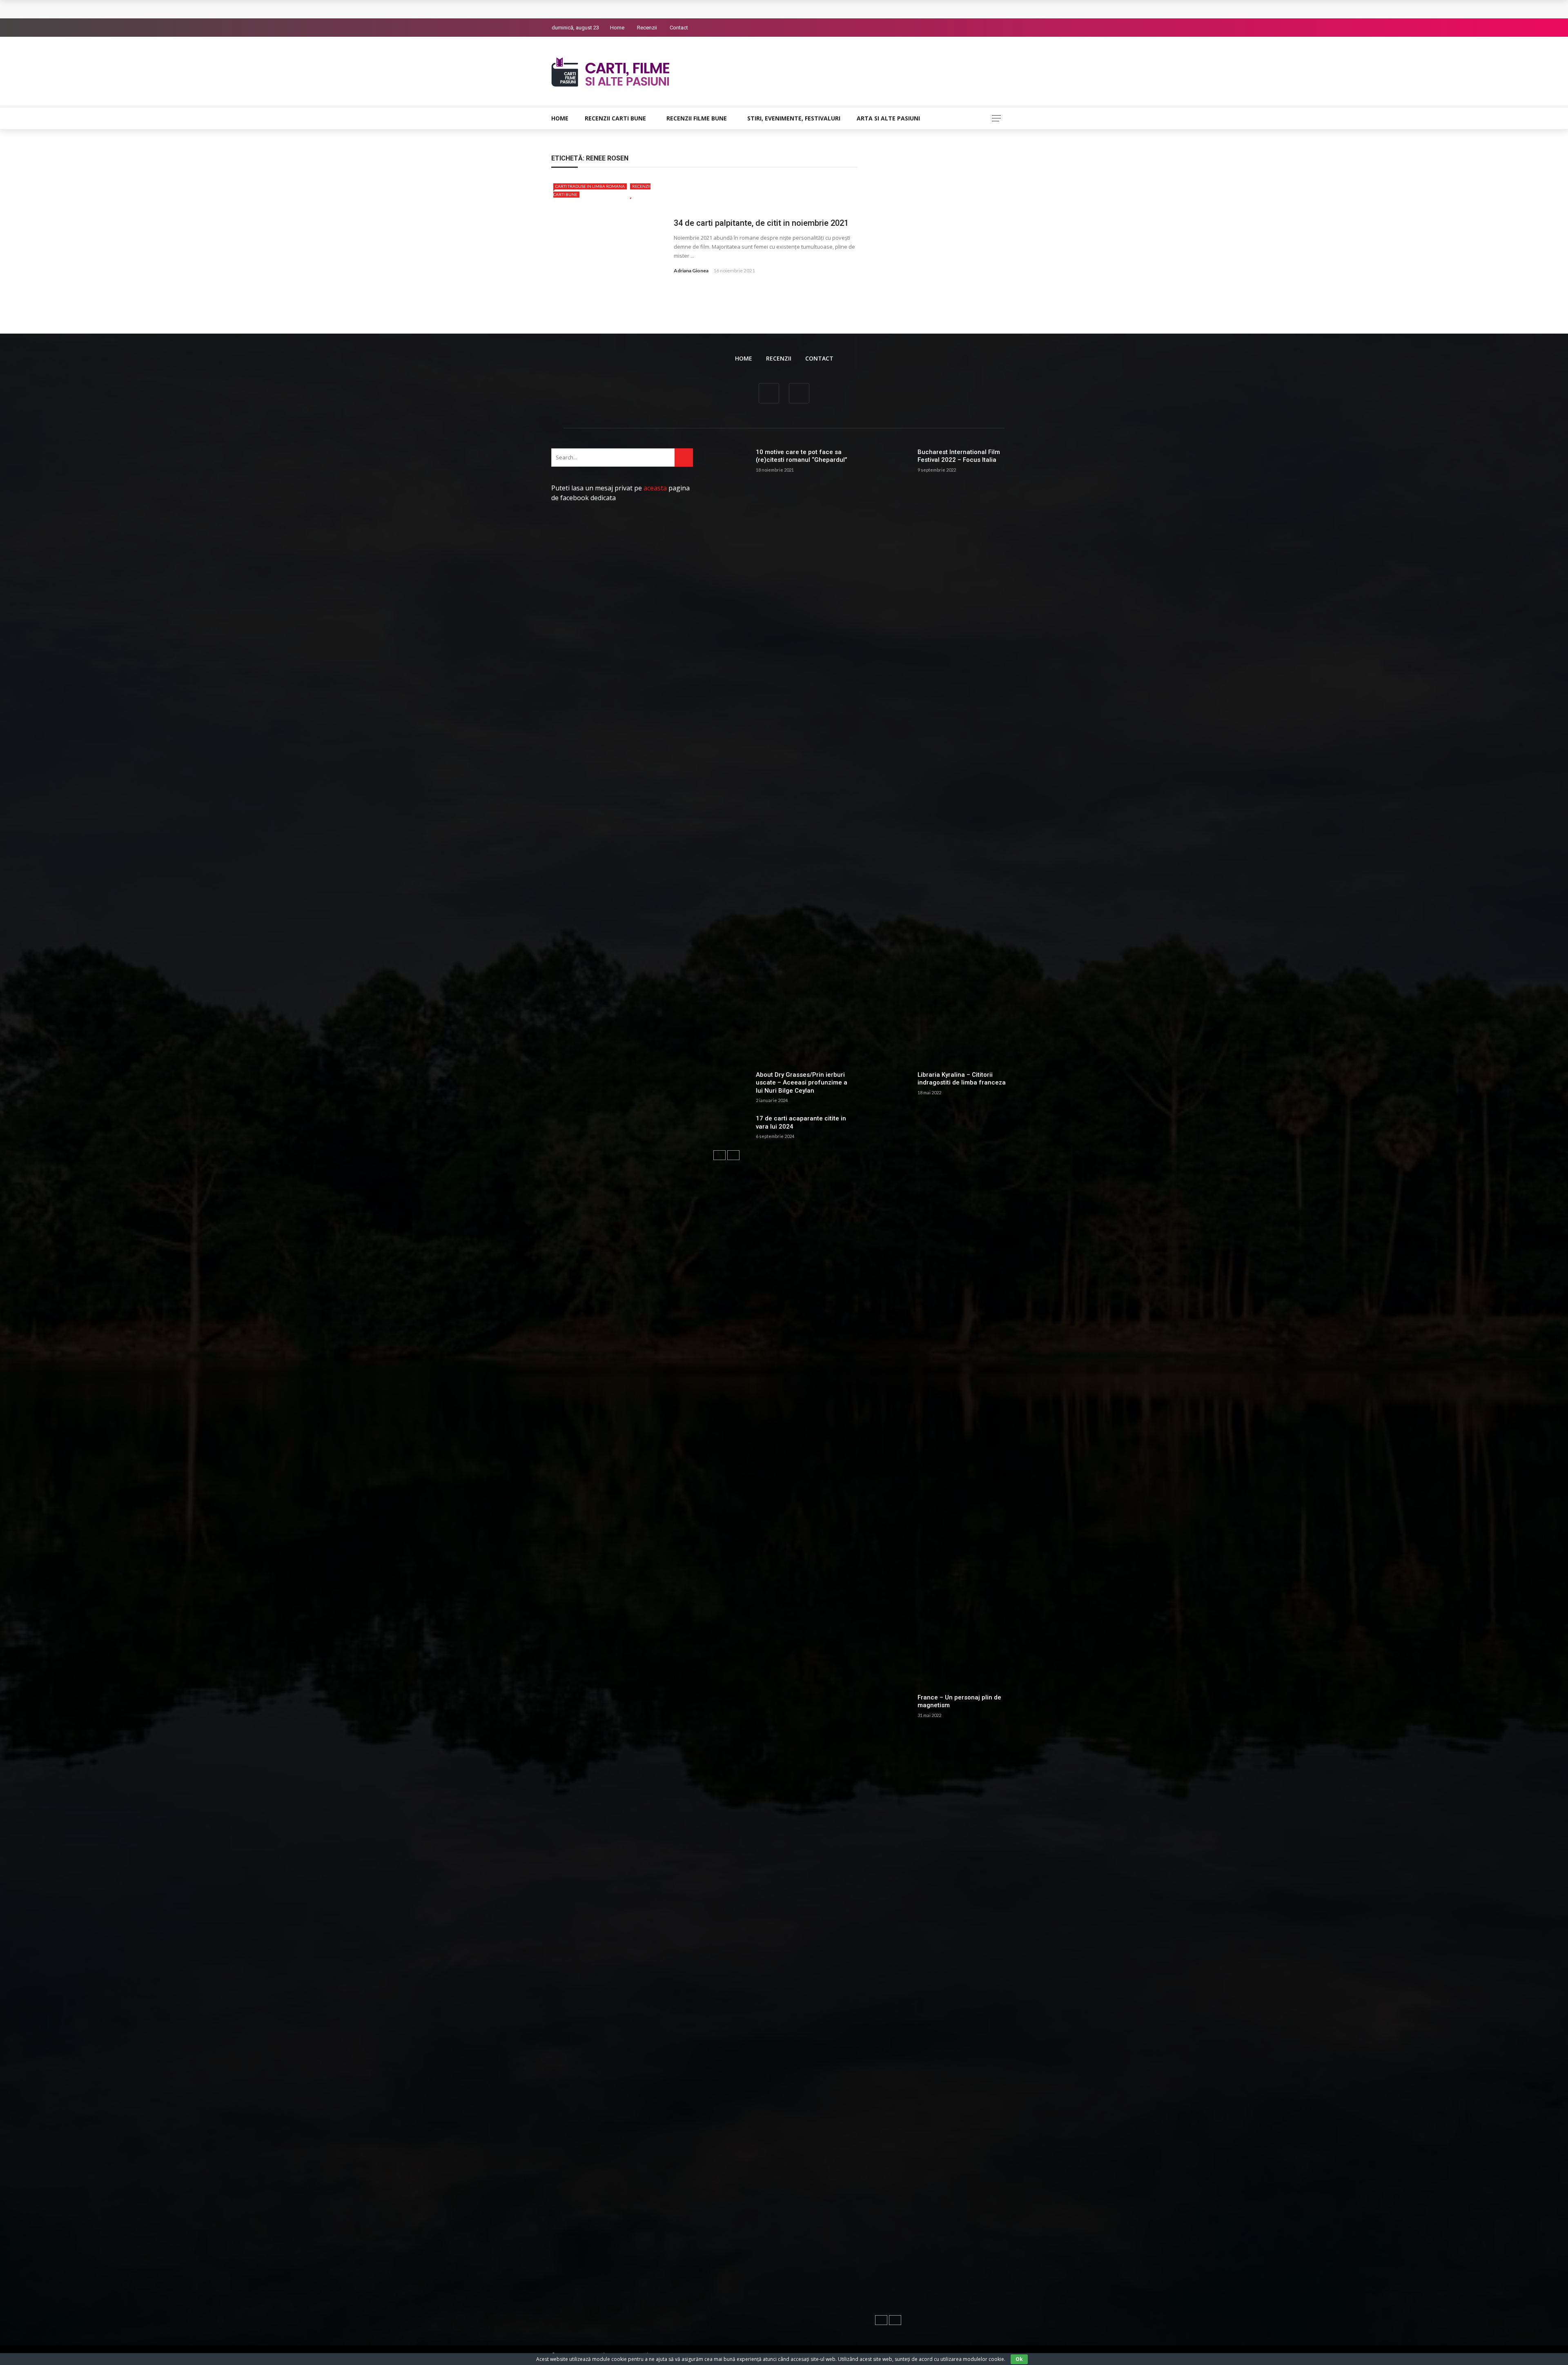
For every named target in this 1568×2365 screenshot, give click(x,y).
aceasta (655, 488)
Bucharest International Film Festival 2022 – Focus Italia (959, 456)
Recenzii (647, 28)
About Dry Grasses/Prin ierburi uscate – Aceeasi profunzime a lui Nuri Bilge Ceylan (802, 1083)
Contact (679, 28)
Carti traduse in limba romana (590, 186)
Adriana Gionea (691, 271)
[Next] (733, 1155)
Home (617, 28)
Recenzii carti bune (615, 118)
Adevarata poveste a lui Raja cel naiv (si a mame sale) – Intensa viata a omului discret (681, 9)
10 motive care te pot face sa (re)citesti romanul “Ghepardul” (802, 456)
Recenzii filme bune (697, 118)
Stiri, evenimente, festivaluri (794, 118)
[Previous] (719, 1155)
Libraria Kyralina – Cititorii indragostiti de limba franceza (962, 1079)
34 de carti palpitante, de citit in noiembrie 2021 (761, 223)
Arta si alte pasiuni (888, 118)
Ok (1019, 2359)
